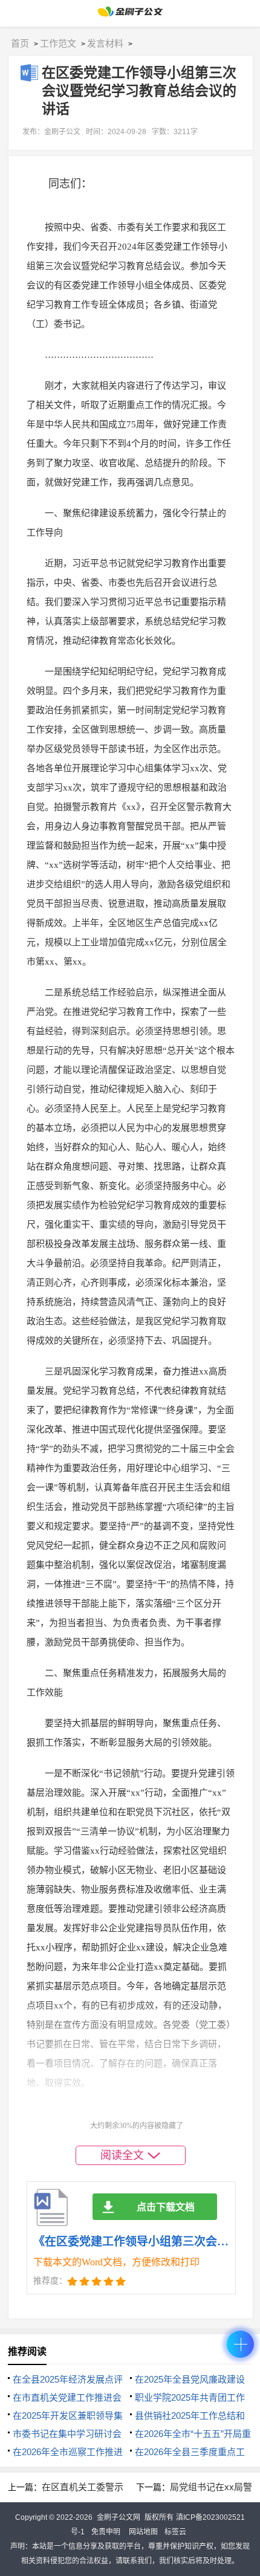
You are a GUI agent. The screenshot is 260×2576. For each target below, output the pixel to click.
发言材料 (105, 43)
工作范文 (58, 43)
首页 (20, 43)
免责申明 (106, 2532)
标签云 (175, 2532)
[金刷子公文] (130, 15)
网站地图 (143, 2532)
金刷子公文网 (119, 2517)
